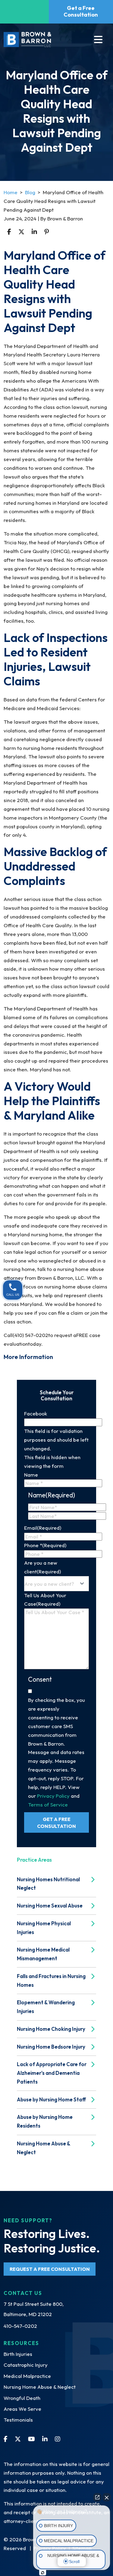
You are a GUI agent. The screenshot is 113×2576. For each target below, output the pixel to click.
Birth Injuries (18, 2354)
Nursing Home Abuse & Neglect (40, 2387)
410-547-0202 (20, 2326)
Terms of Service (48, 1805)
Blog (30, 192)
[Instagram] (58, 2439)
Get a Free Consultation (81, 11)
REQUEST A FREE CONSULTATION (50, 2269)
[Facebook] (6, 2439)
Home (11, 192)
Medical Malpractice (27, 2376)
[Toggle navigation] (98, 40)
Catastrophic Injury (26, 2365)
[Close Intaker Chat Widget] (107, 2497)
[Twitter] (18, 2439)
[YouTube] (31, 2439)
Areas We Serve (22, 2409)
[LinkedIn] (45, 2439)
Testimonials (18, 2420)
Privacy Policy (53, 1796)
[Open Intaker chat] (43, 2573)
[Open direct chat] (97, 2497)
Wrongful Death (22, 2398)
